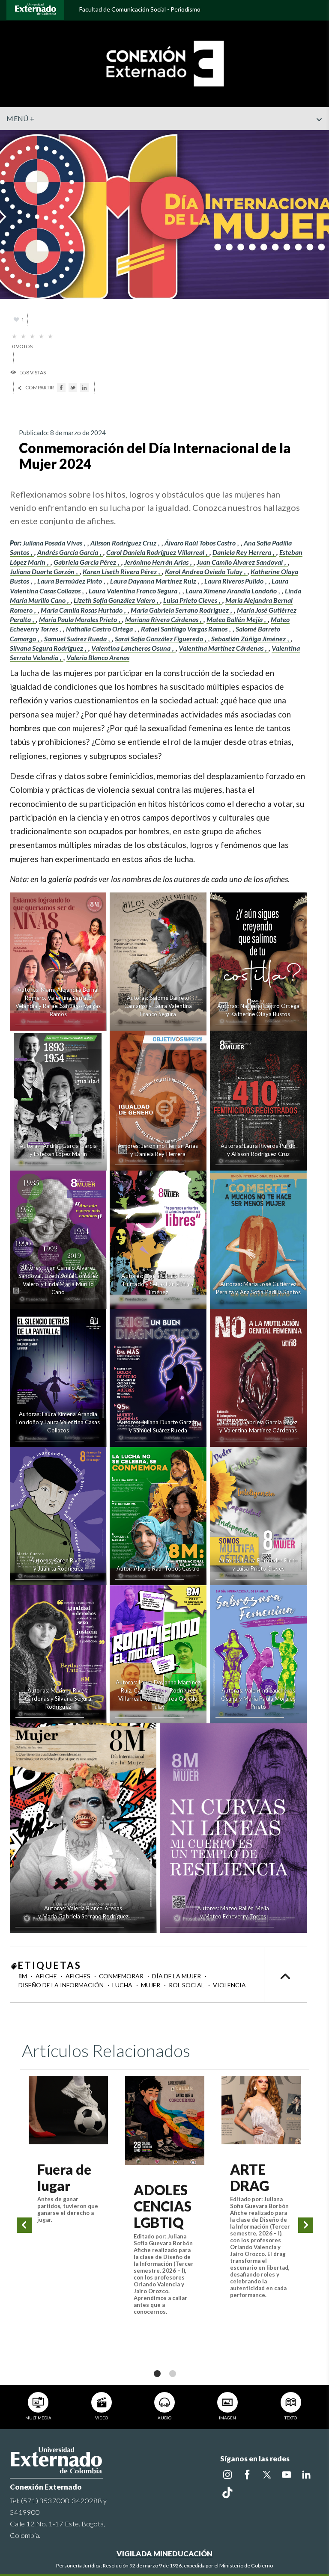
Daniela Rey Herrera (242, 552)
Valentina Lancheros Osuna (132, 648)
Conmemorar (122, 1976)
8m (23, 1976)
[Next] (306, 2225)
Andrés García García (68, 552)
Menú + (20, 118)
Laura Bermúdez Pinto (70, 581)
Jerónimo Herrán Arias (157, 562)
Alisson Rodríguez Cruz (124, 543)
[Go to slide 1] (157, 2373)
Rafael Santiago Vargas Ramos (185, 629)
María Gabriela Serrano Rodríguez (180, 610)
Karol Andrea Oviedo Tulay (204, 571)
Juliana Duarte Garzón (43, 571)
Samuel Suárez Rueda (76, 639)
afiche (47, 1976)
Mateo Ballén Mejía (235, 619)
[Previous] (24, 2225)
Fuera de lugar (64, 2177)
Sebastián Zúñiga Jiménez (249, 639)
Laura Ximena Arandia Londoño (232, 591)
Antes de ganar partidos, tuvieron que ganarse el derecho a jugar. (68, 2209)
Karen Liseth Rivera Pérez (120, 571)
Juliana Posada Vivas (53, 543)
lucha (123, 1985)
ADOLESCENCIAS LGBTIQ (163, 2206)
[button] (319, 136)
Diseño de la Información (62, 1985)
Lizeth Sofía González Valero (115, 600)
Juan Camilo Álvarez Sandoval (240, 562)
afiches (79, 1976)
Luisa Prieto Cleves (191, 600)
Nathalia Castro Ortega (100, 629)
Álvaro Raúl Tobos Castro (201, 543)
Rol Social (187, 1985)
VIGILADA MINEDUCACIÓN (164, 2554)
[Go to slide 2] (172, 2373)
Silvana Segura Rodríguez (47, 648)
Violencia (229, 1985)
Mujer (151, 1985)
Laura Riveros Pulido (235, 581)
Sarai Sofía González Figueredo (160, 639)
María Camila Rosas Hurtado (82, 610)
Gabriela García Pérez (85, 562)
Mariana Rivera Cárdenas (162, 619)
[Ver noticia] (68, 2110)
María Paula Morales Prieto (79, 619)
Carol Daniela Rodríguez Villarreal (156, 552)
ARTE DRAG (250, 2177)
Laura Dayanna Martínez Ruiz (154, 581)
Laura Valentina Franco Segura (134, 591)
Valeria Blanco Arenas (98, 657)
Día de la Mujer (177, 1976)
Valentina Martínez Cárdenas (222, 648)
